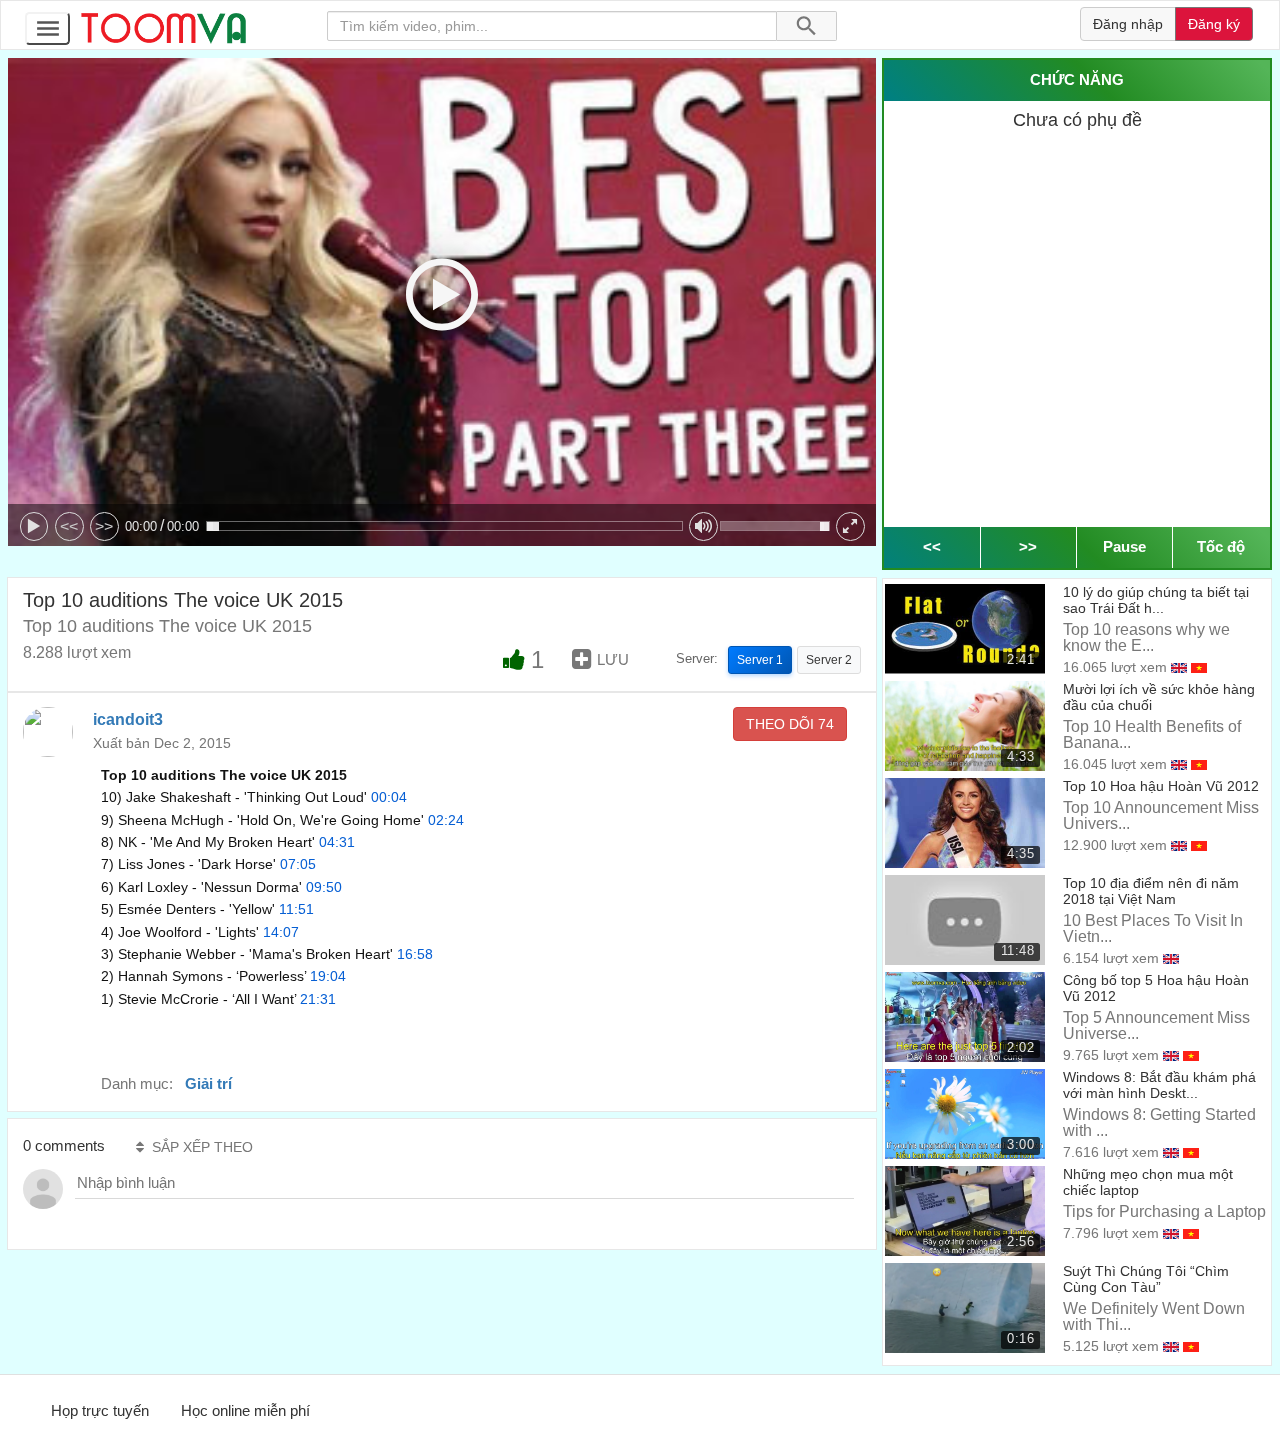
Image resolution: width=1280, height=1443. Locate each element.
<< (69, 526)
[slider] (444, 526)
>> (104, 526)
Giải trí (208, 1083)
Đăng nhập (1128, 24)
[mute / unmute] (703, 526)
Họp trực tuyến (100, 1410)
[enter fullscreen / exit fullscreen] (850, 526)
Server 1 (760, 660)
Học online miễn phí (245, 1410)
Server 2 (829, 660)
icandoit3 (128, 719)
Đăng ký (1214, 24)
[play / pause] (34, 526)
